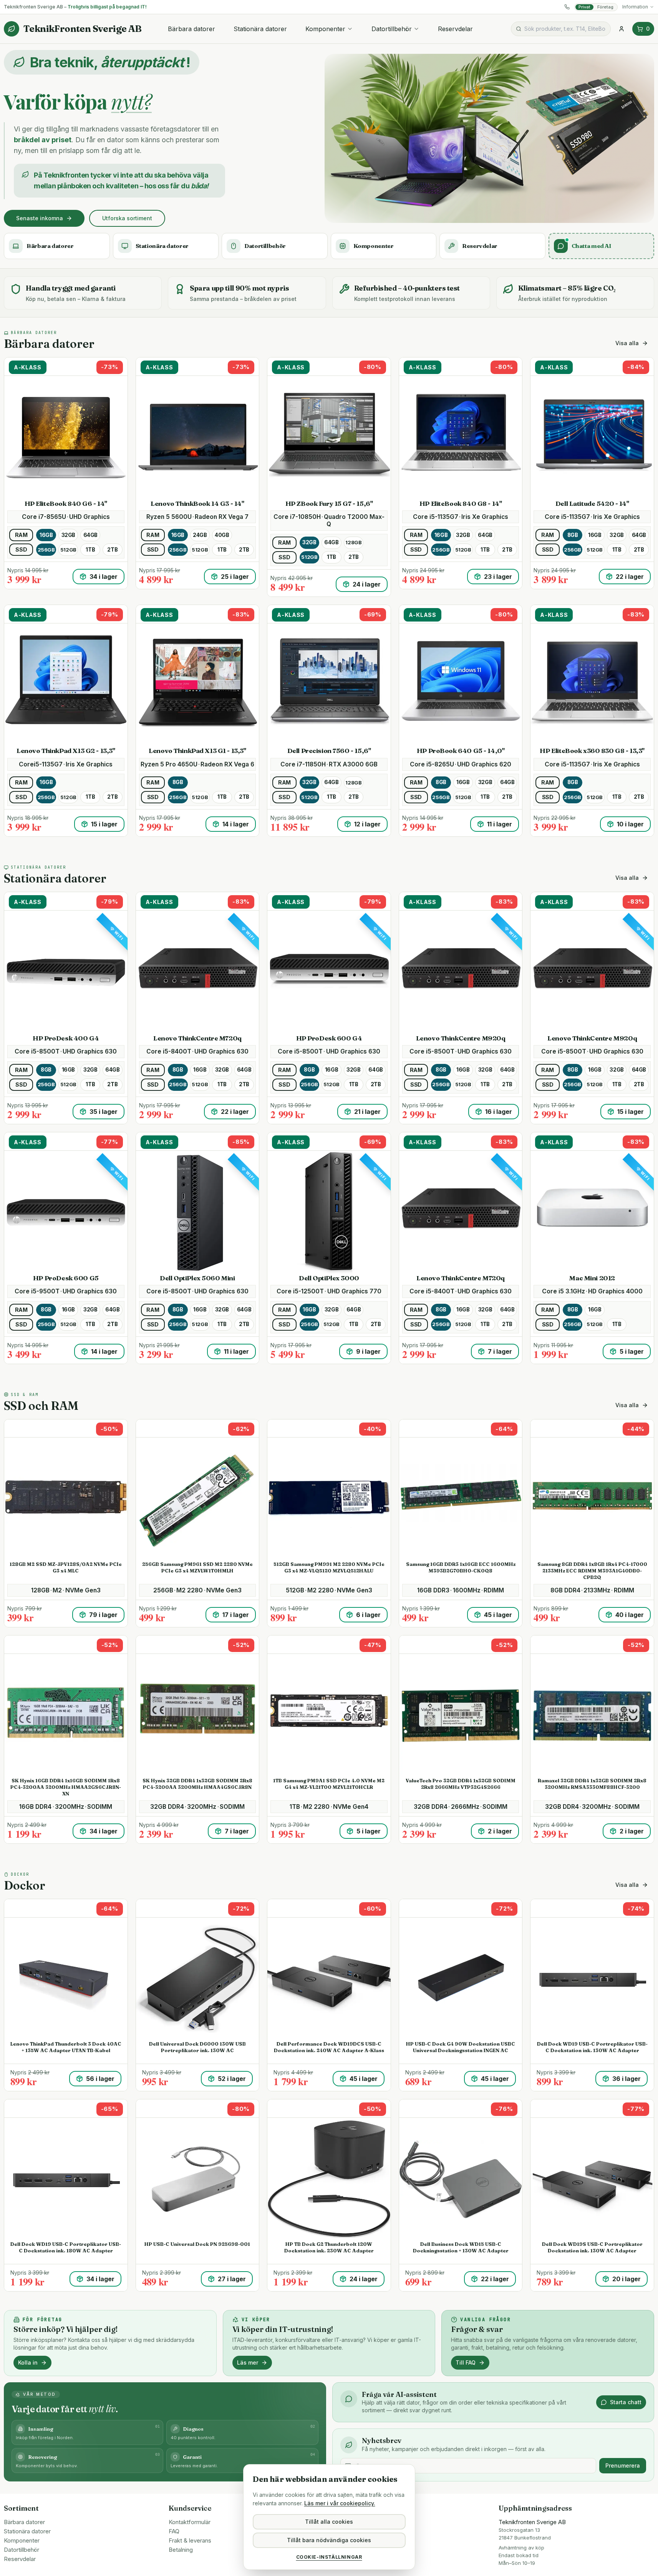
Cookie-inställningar (329, 2557)
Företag (605, 7)
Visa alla (627, 343)
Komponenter (325, 29)
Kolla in (28, 2362)
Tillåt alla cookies (329, 2522)
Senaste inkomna (40, 218)
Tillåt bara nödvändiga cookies (329, 2540)
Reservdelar (455, 29)
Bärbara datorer (191, 29)
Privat (584, 7)
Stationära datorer (260, 29)
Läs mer (248, 2362)
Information (635, 7)
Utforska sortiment (127, 218)
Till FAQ (466, 2362)
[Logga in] (622, 29)
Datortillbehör (392, 29)
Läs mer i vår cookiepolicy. (340, 2503)
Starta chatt (626, 2402)
